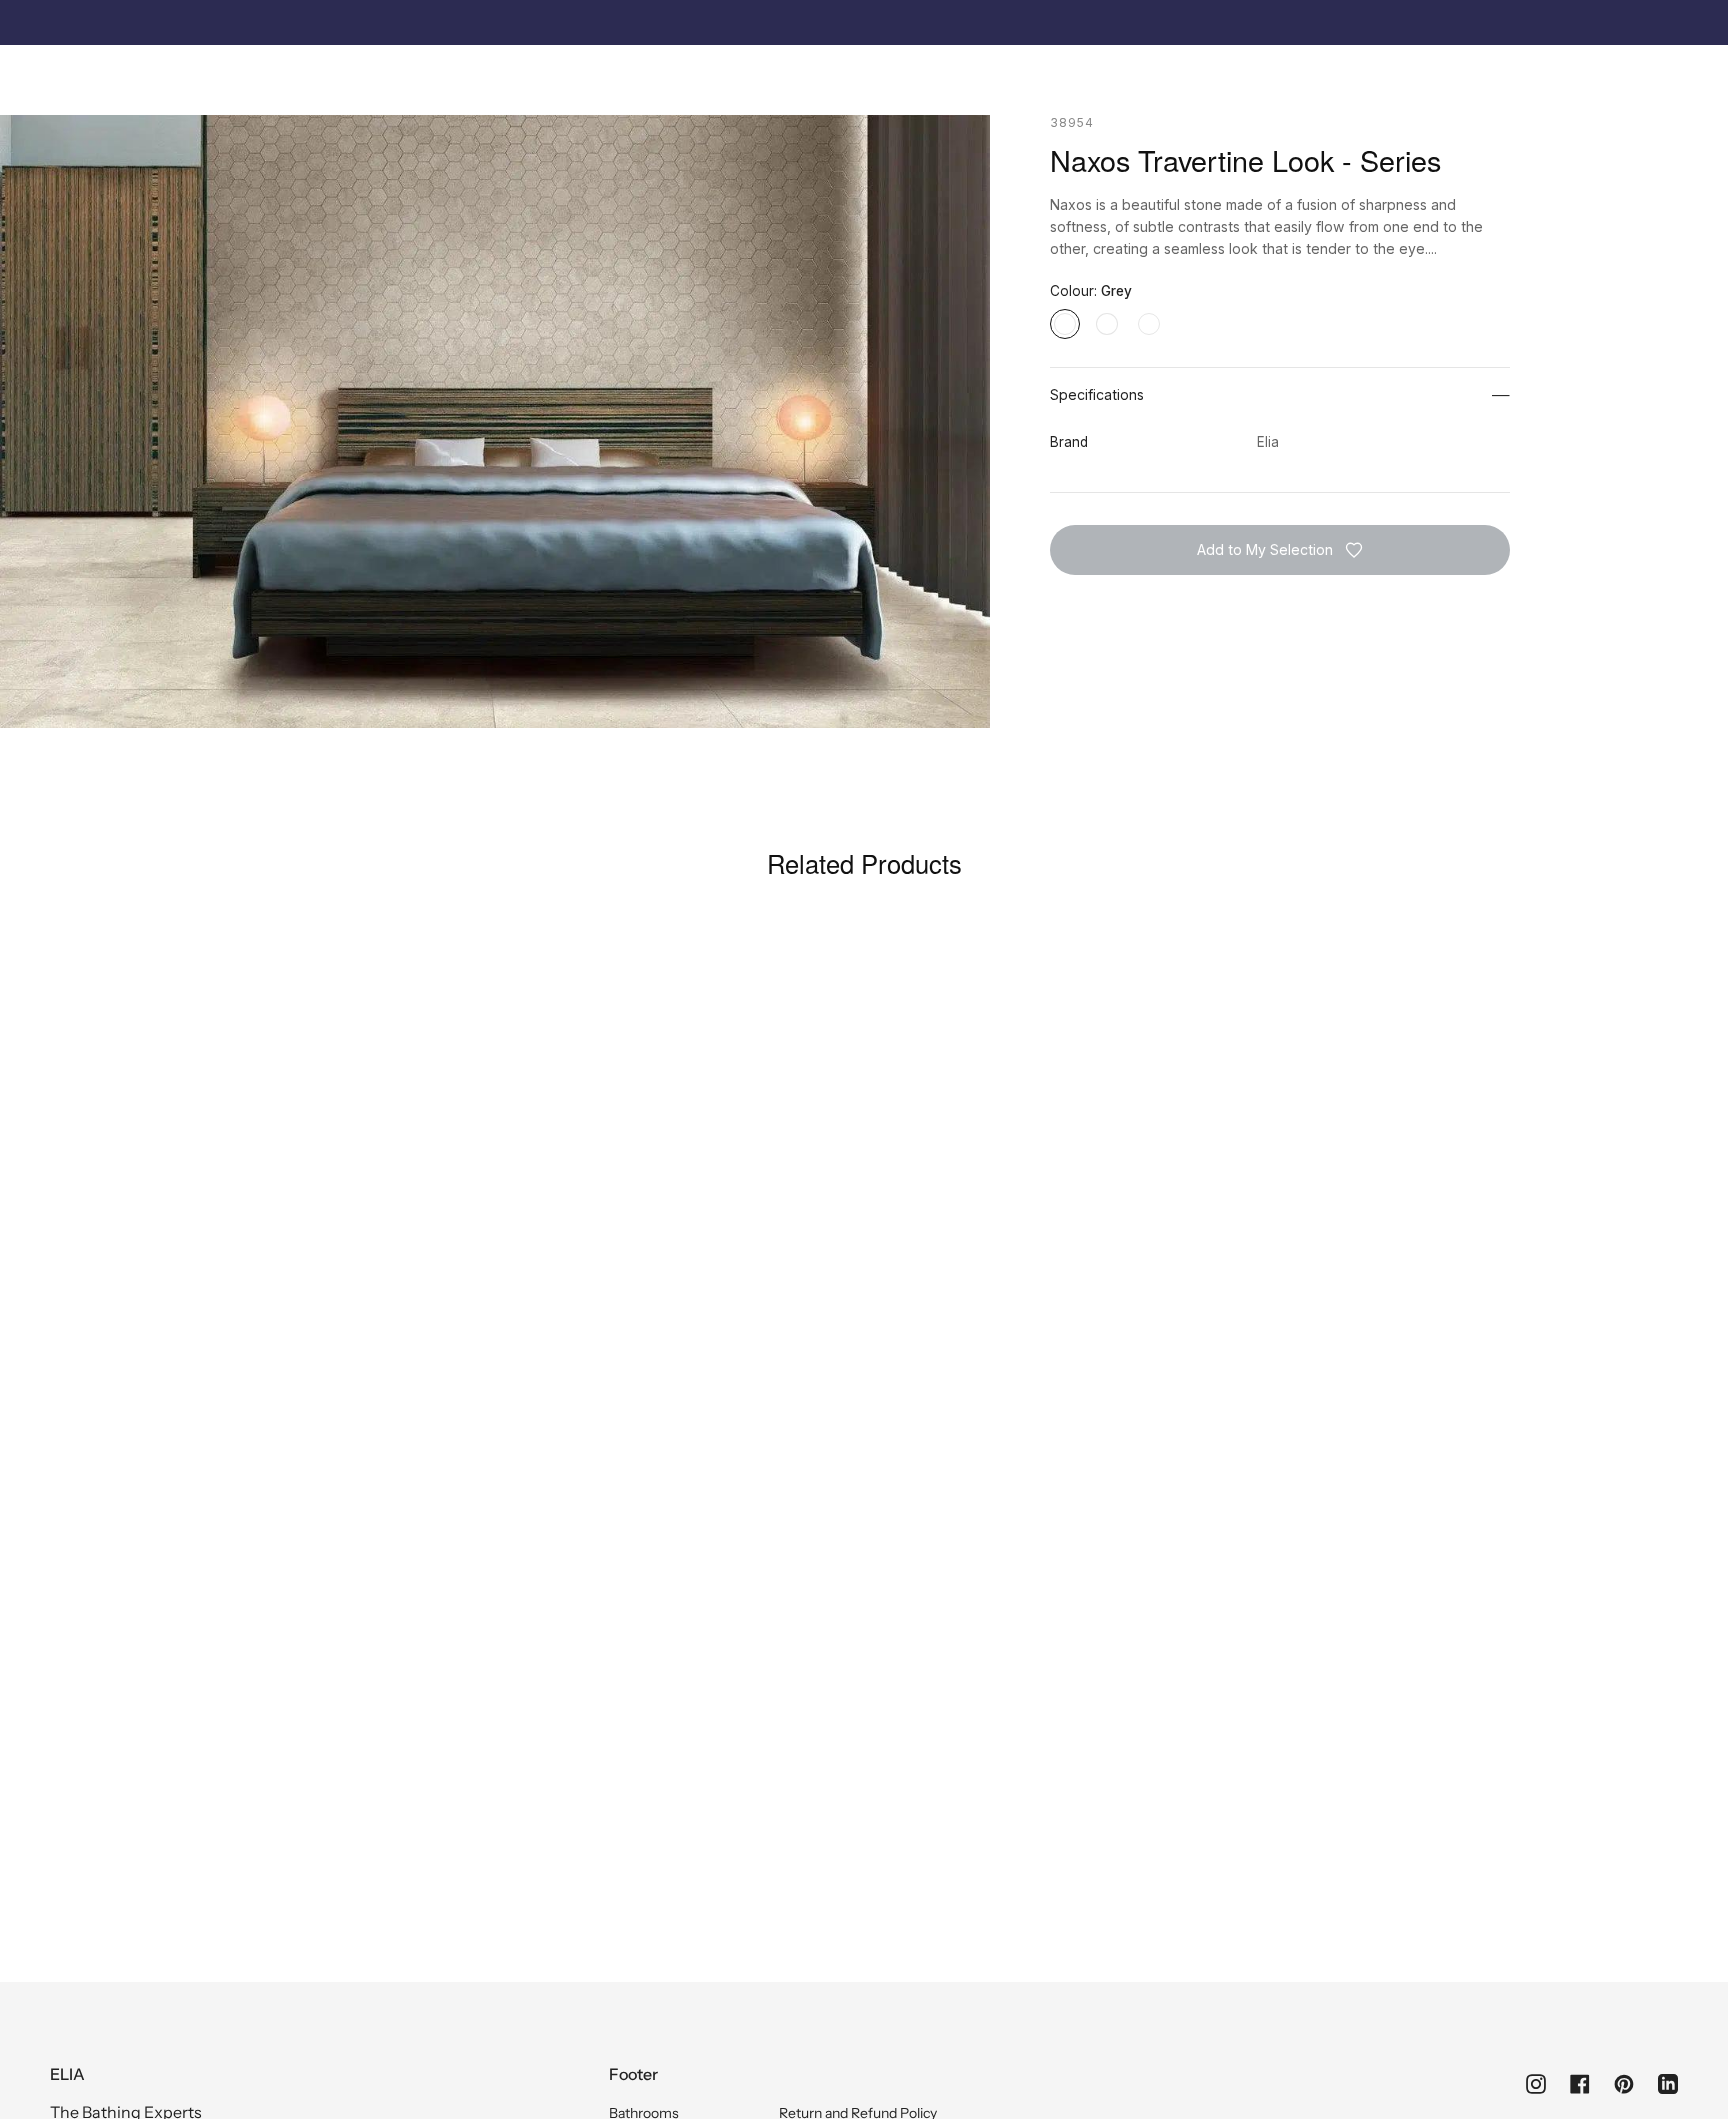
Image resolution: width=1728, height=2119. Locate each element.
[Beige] (1149, 324)
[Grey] (1065, 324)
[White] (1107, 324)
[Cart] (1667, 76)
